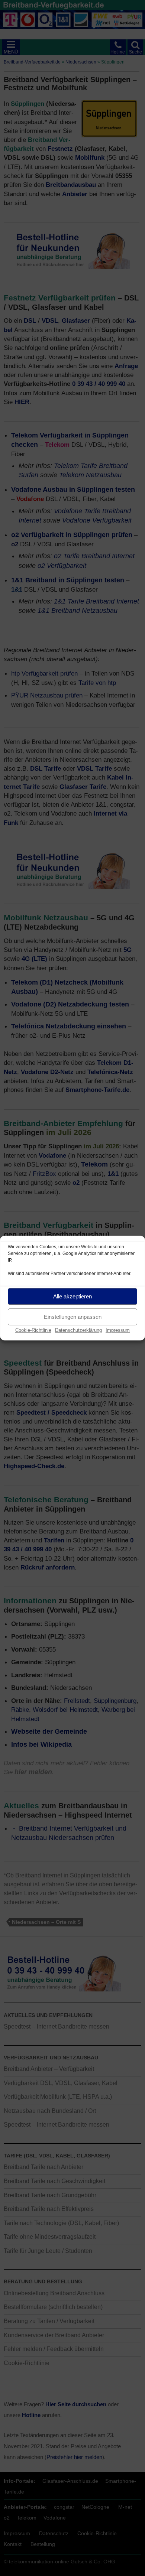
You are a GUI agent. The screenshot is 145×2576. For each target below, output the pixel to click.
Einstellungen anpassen (73, 1317)
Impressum (118, 1330)
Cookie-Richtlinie (33, 1330)
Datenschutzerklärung (78, 1330)
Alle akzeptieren (72, 1296)
